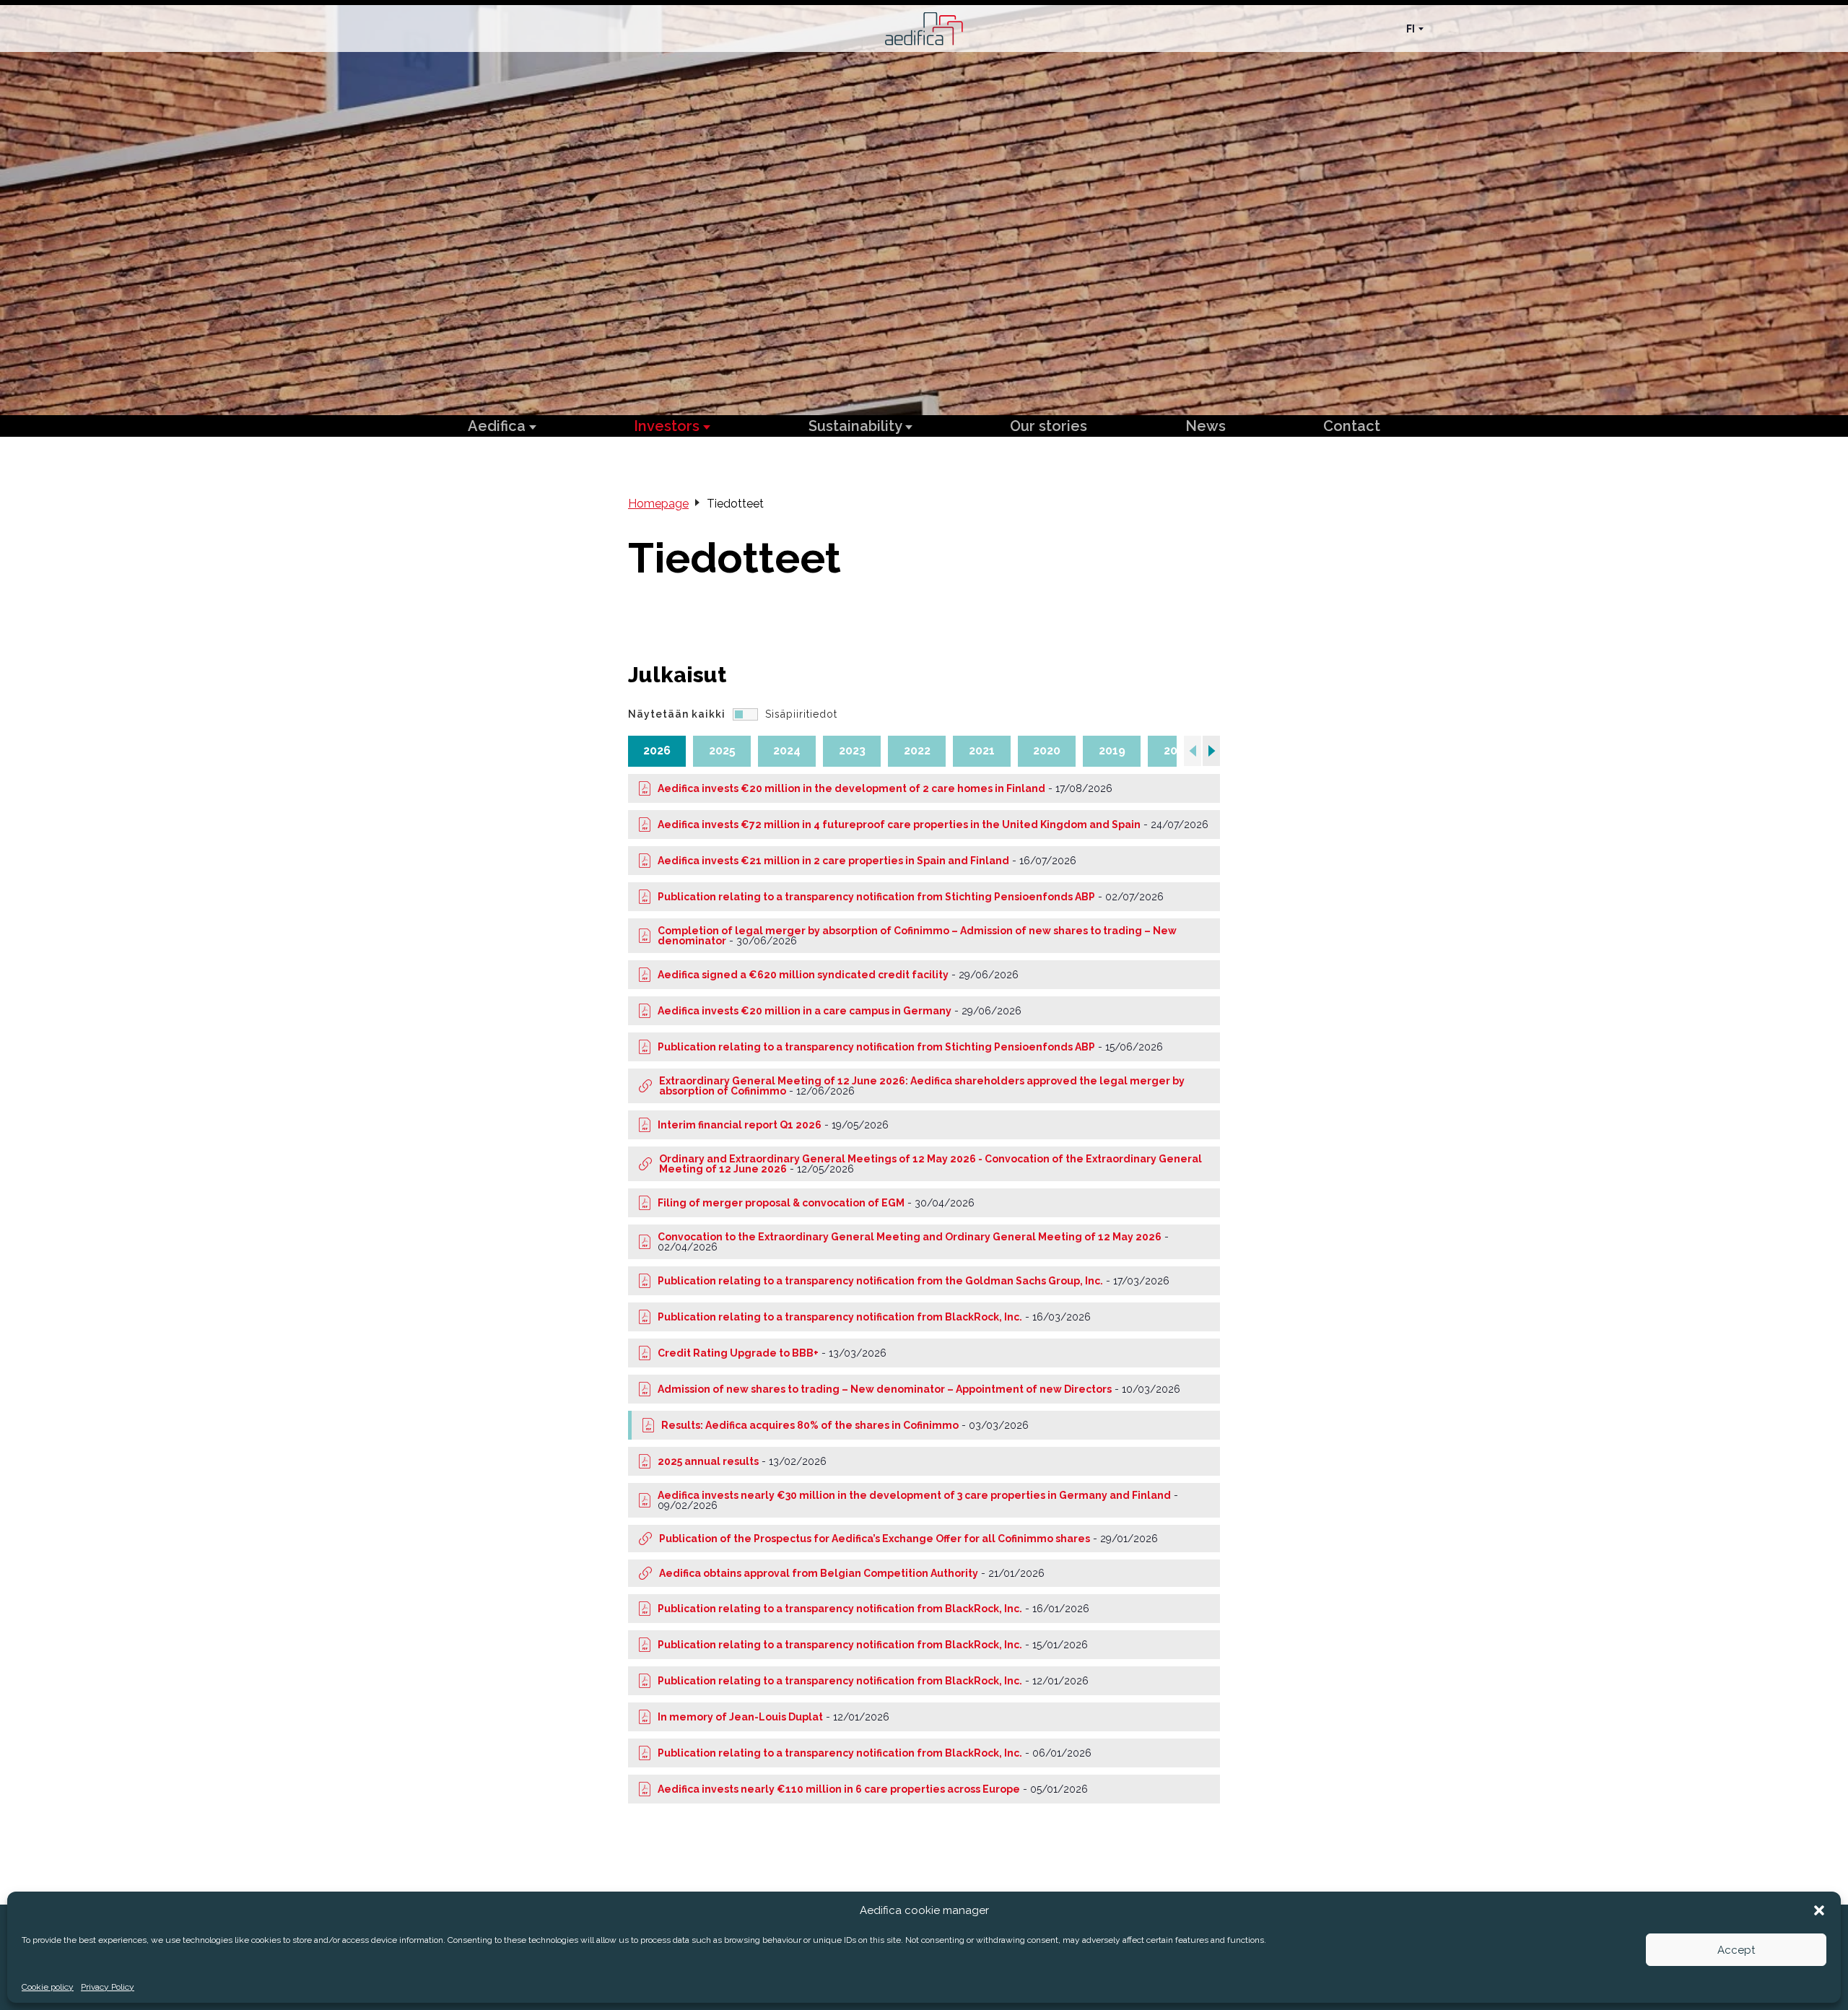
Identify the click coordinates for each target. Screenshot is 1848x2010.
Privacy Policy (108, 1987)
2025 (722, 751)
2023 (852, 751)
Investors (668, 426)
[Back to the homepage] (924, 29)
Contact (1352, 426)
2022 (917, 751)
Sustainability (857, 426)
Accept (1736, 1950)
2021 (982, 751)
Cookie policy (48, 1987)
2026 (657, 751)
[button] (1819, 1910)
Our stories (1049, 426)
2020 (1047, 751)
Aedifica (498, 426)
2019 (1112, 751)
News (1206, 426)
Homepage (658, 504)
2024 (787, 751)
